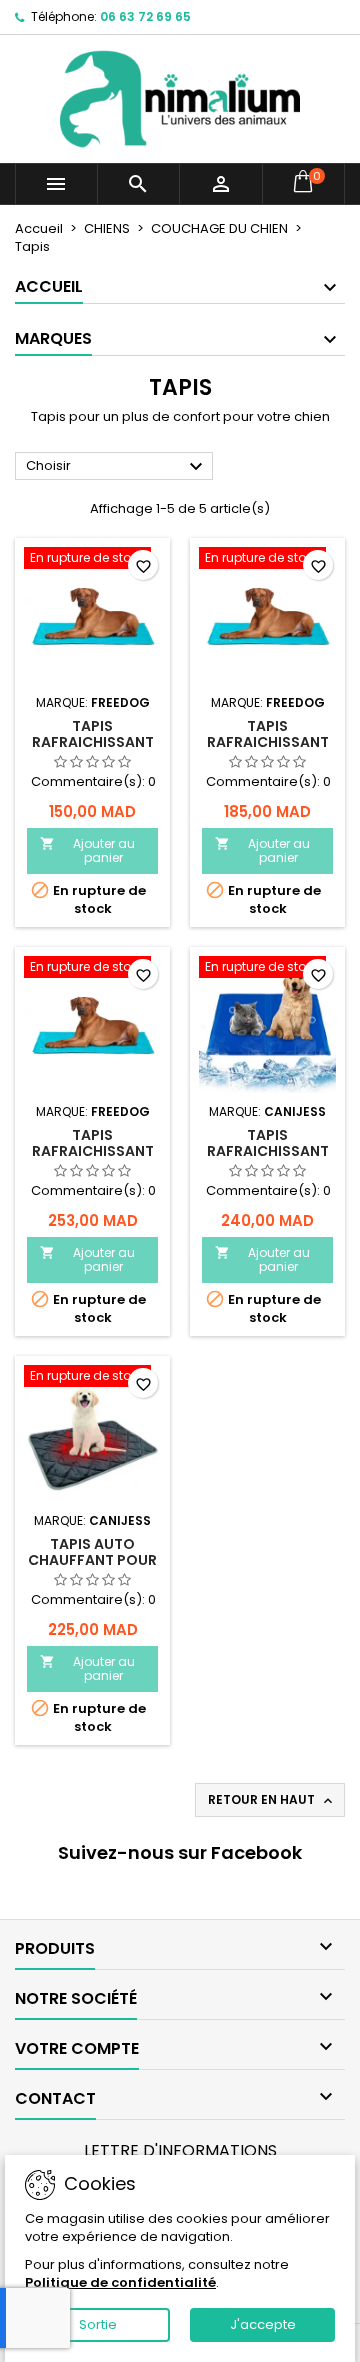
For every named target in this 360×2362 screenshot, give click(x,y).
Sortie (98, 2324)
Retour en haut (272, 1800)
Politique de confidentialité (120, 2282)
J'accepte (263, 2324)
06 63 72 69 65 (145, 16)
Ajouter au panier (87, 850)
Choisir (117, 467)
